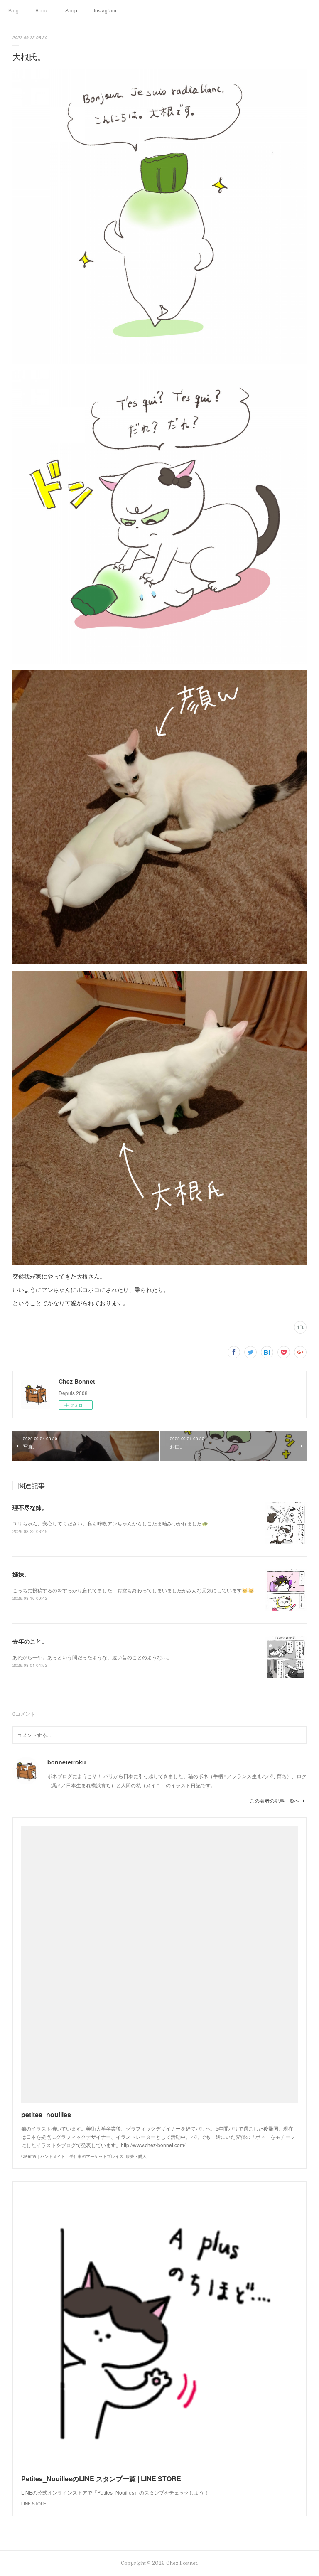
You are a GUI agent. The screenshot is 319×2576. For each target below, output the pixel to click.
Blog (13, 10)
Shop (71, 10)
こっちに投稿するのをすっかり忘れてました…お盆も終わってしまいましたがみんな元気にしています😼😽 (133, 1590)
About (42, 10)
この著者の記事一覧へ (275, 1800)
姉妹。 (21, 1574)
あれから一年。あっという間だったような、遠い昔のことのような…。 (92, 1657)
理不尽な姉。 (30, 1507)
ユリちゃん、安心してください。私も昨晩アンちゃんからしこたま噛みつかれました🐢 (110, 1523)
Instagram (105, 10)
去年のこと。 (30, 1641)
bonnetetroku (67, 1762)
